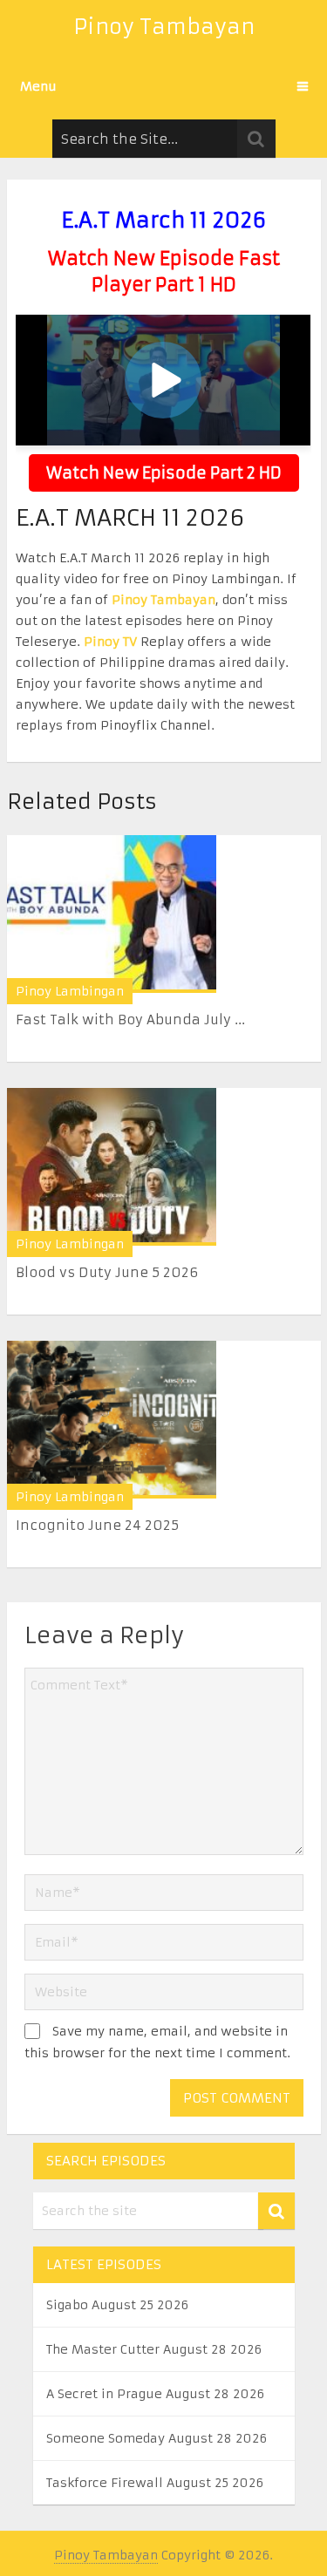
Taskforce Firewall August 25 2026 (155, 2483)
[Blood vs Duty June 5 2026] (112, 1167)
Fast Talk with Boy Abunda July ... (130, 1020)
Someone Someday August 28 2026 (157, 2438)
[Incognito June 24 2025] (112, 1420)
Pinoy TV (110, 642)
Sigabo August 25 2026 (117, 2305)
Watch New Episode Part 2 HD (164, 473)
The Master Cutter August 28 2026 (154, 2349)
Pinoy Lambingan (70, 991)
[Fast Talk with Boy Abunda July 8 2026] (112, 914)
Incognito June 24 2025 (97, 1525)
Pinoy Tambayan (164, 27)
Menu (38, 86)
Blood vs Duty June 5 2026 (107, 1272)
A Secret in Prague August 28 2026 (155, 2394)
